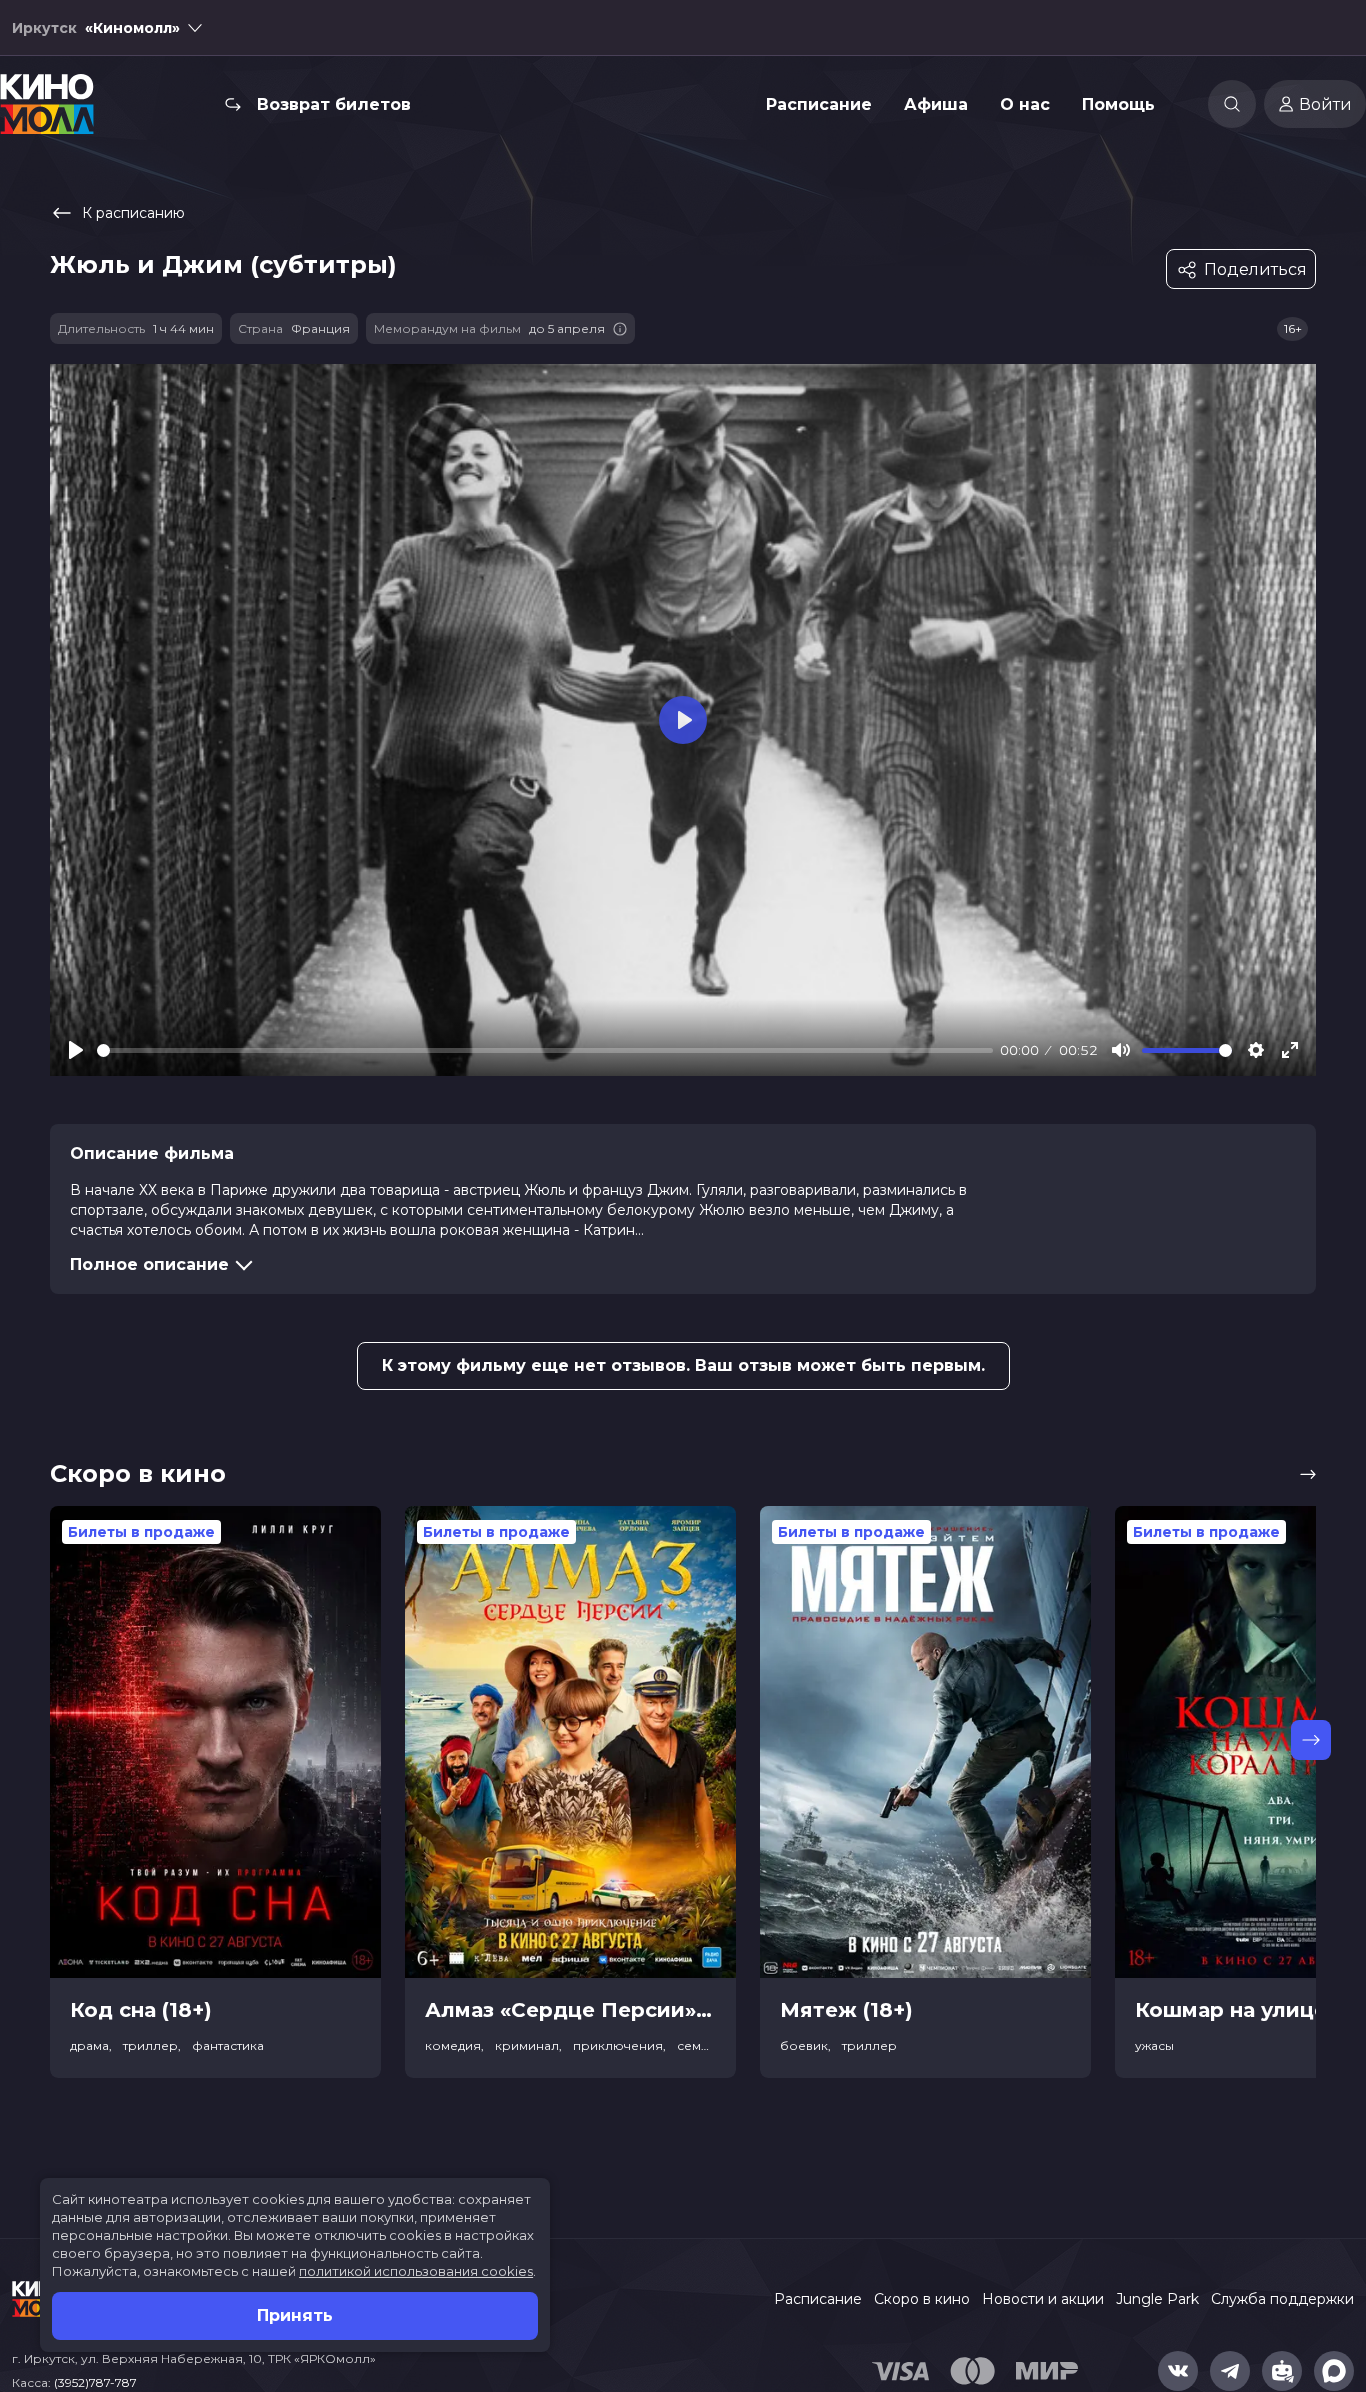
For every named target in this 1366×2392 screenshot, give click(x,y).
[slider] (545, 1050)
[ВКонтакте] (1178, 2371)
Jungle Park (1157, 2299)
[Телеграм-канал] (1230, 2371)
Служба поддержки (1282, 2299)
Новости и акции (1043, 2299)
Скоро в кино (922, 2299)
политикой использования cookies (416, 2271)
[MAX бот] (1334, 2371)
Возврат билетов (334, 104)
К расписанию (133, 213)
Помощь (1118, 104)
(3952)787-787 (95, 2382)
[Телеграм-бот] (1282, 2371)
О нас (1025, 104)
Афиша (936, 104)
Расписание (819, 104)
